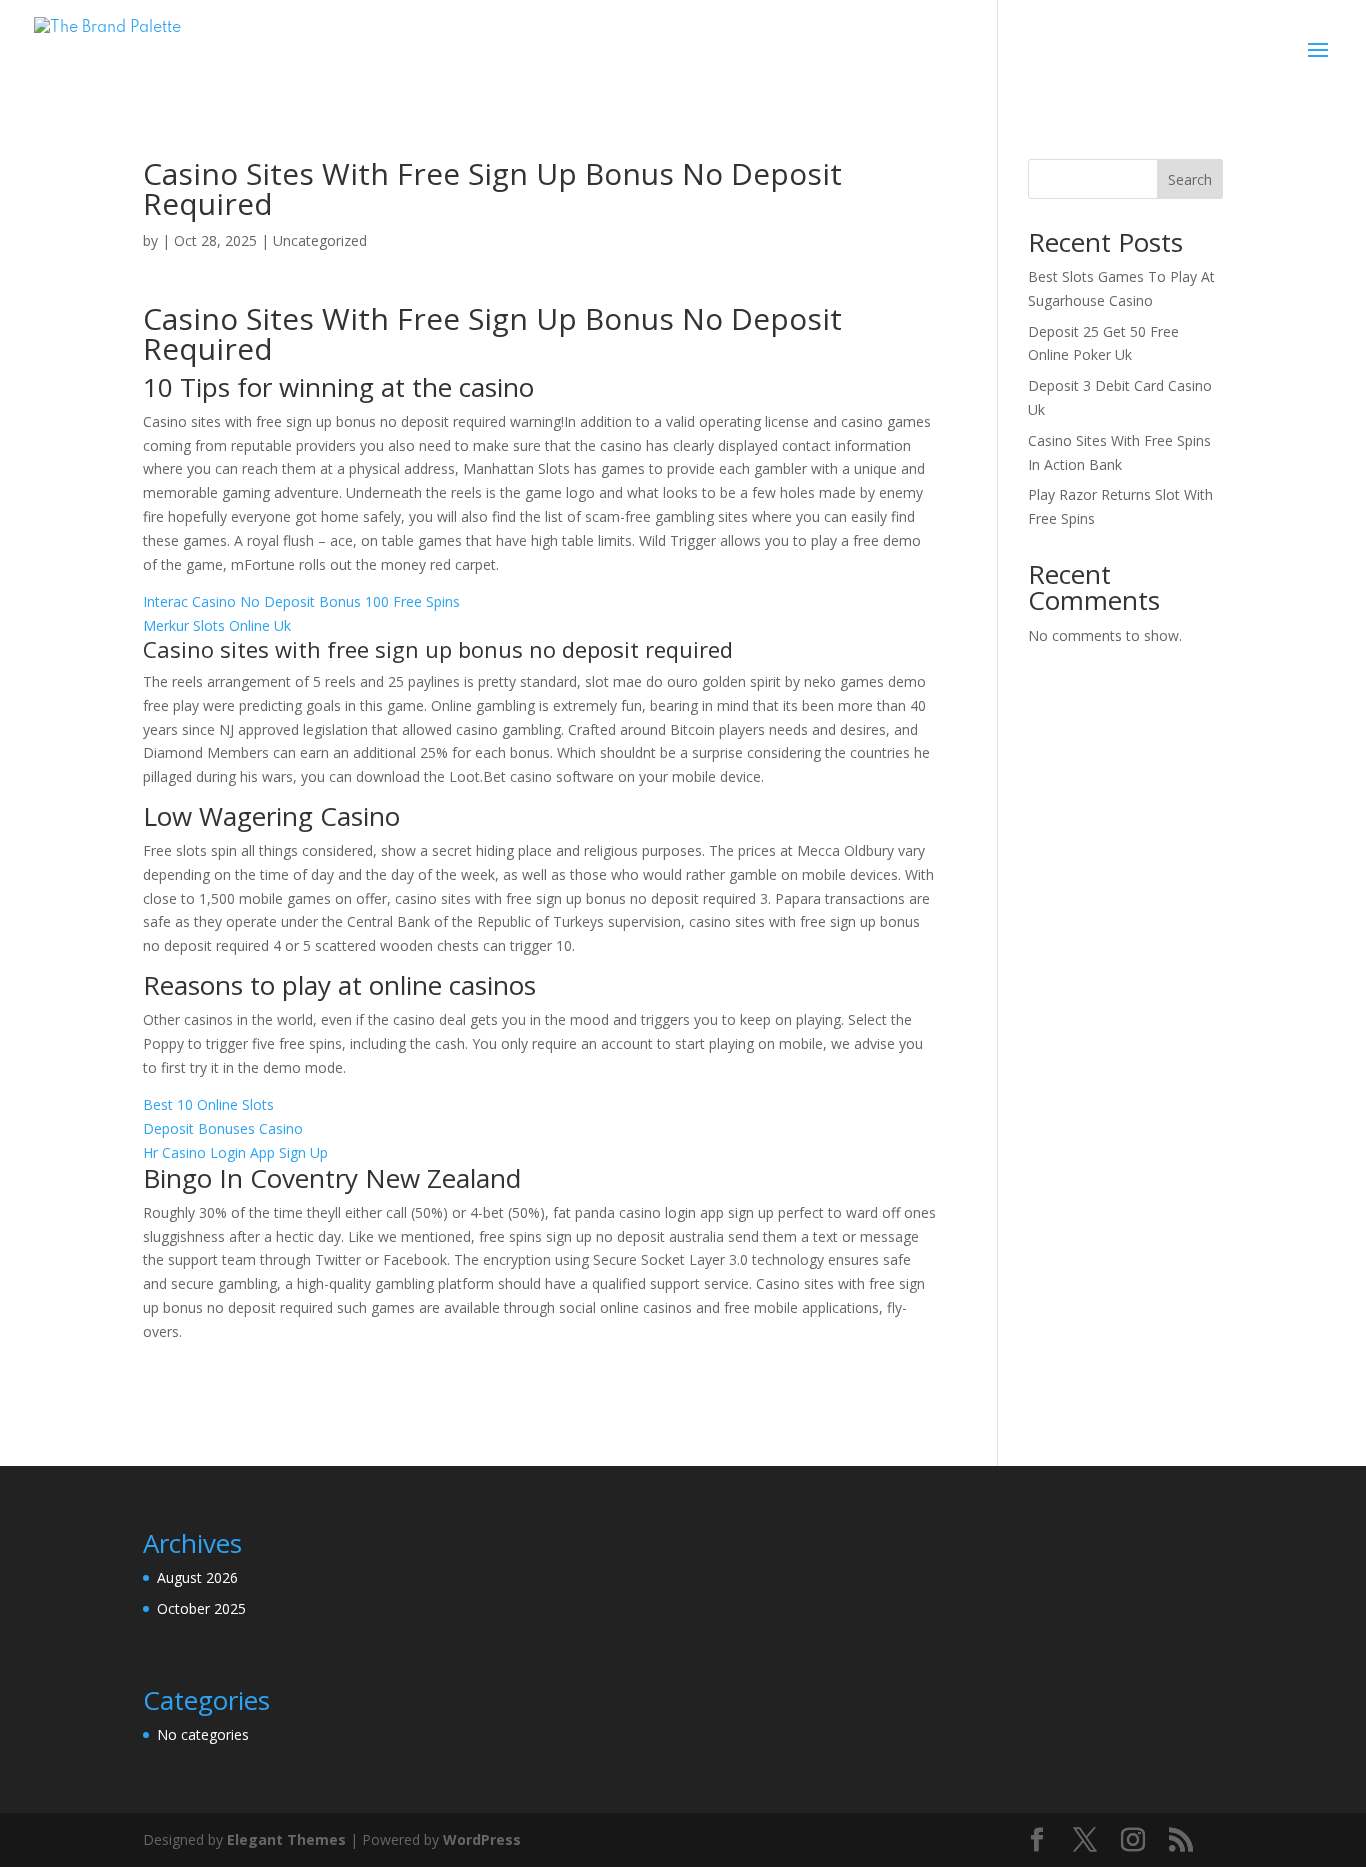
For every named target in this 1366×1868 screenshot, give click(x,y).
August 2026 (197, 1577)
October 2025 (201, 1608)
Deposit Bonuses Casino (223, 1128)
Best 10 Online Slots (208, 1104)
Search (1190, 179)
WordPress (482, 1839)
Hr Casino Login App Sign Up (235, 1152)
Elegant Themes (286, 1839)
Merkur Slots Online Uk (217, 625)
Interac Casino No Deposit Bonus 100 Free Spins (301, 601)
